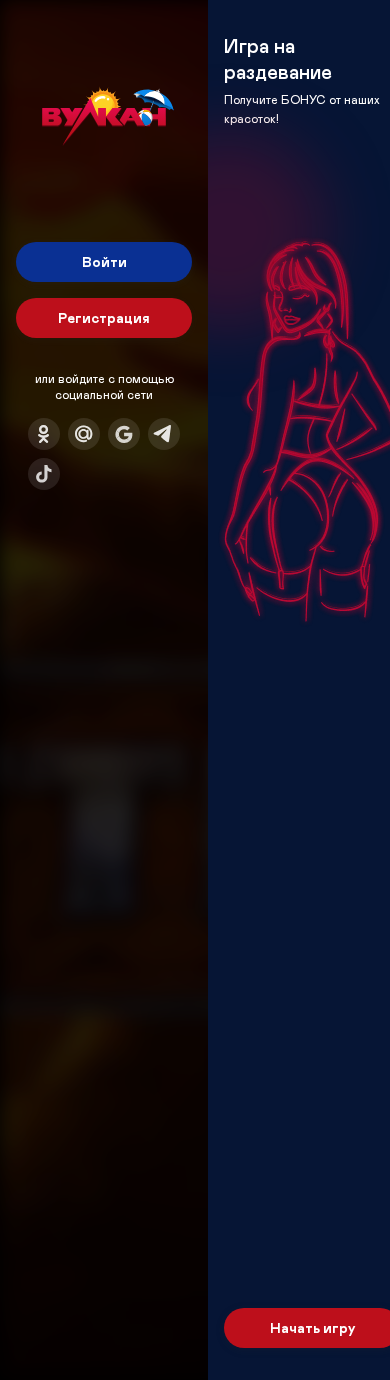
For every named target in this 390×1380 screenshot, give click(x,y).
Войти (104, 261)
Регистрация (104, 317)
